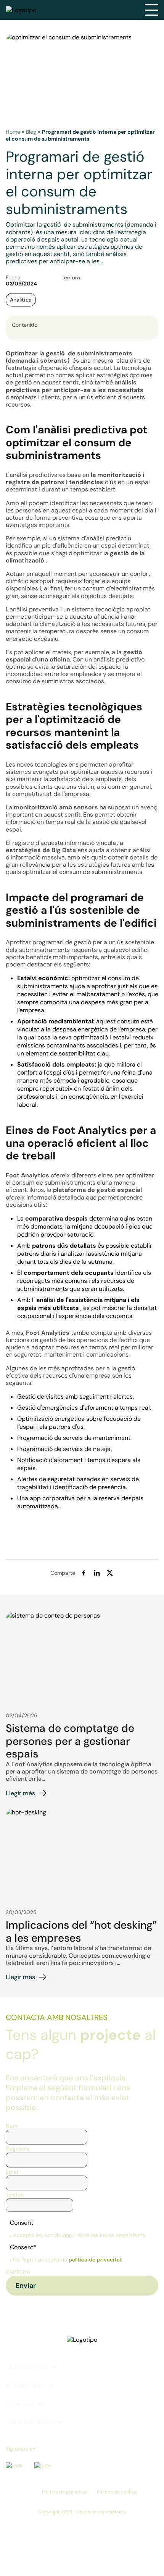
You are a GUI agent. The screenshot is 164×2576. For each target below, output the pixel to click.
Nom (12, 2126)
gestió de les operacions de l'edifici (89, 1340)
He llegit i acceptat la (68, 2260)
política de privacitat (95, 2260)
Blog (31, 132)
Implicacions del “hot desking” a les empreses (81, 1932)
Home (13, 132)
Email (13, 2172)
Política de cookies (117, 2492)
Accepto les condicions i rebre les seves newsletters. (80, 2235)
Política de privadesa (65, 2492)
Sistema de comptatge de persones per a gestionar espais (70, 1741)
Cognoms (18, 2149)
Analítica (21, 300)
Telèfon (15, 2195)
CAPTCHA (18, 2272)
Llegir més (20, 1793)
